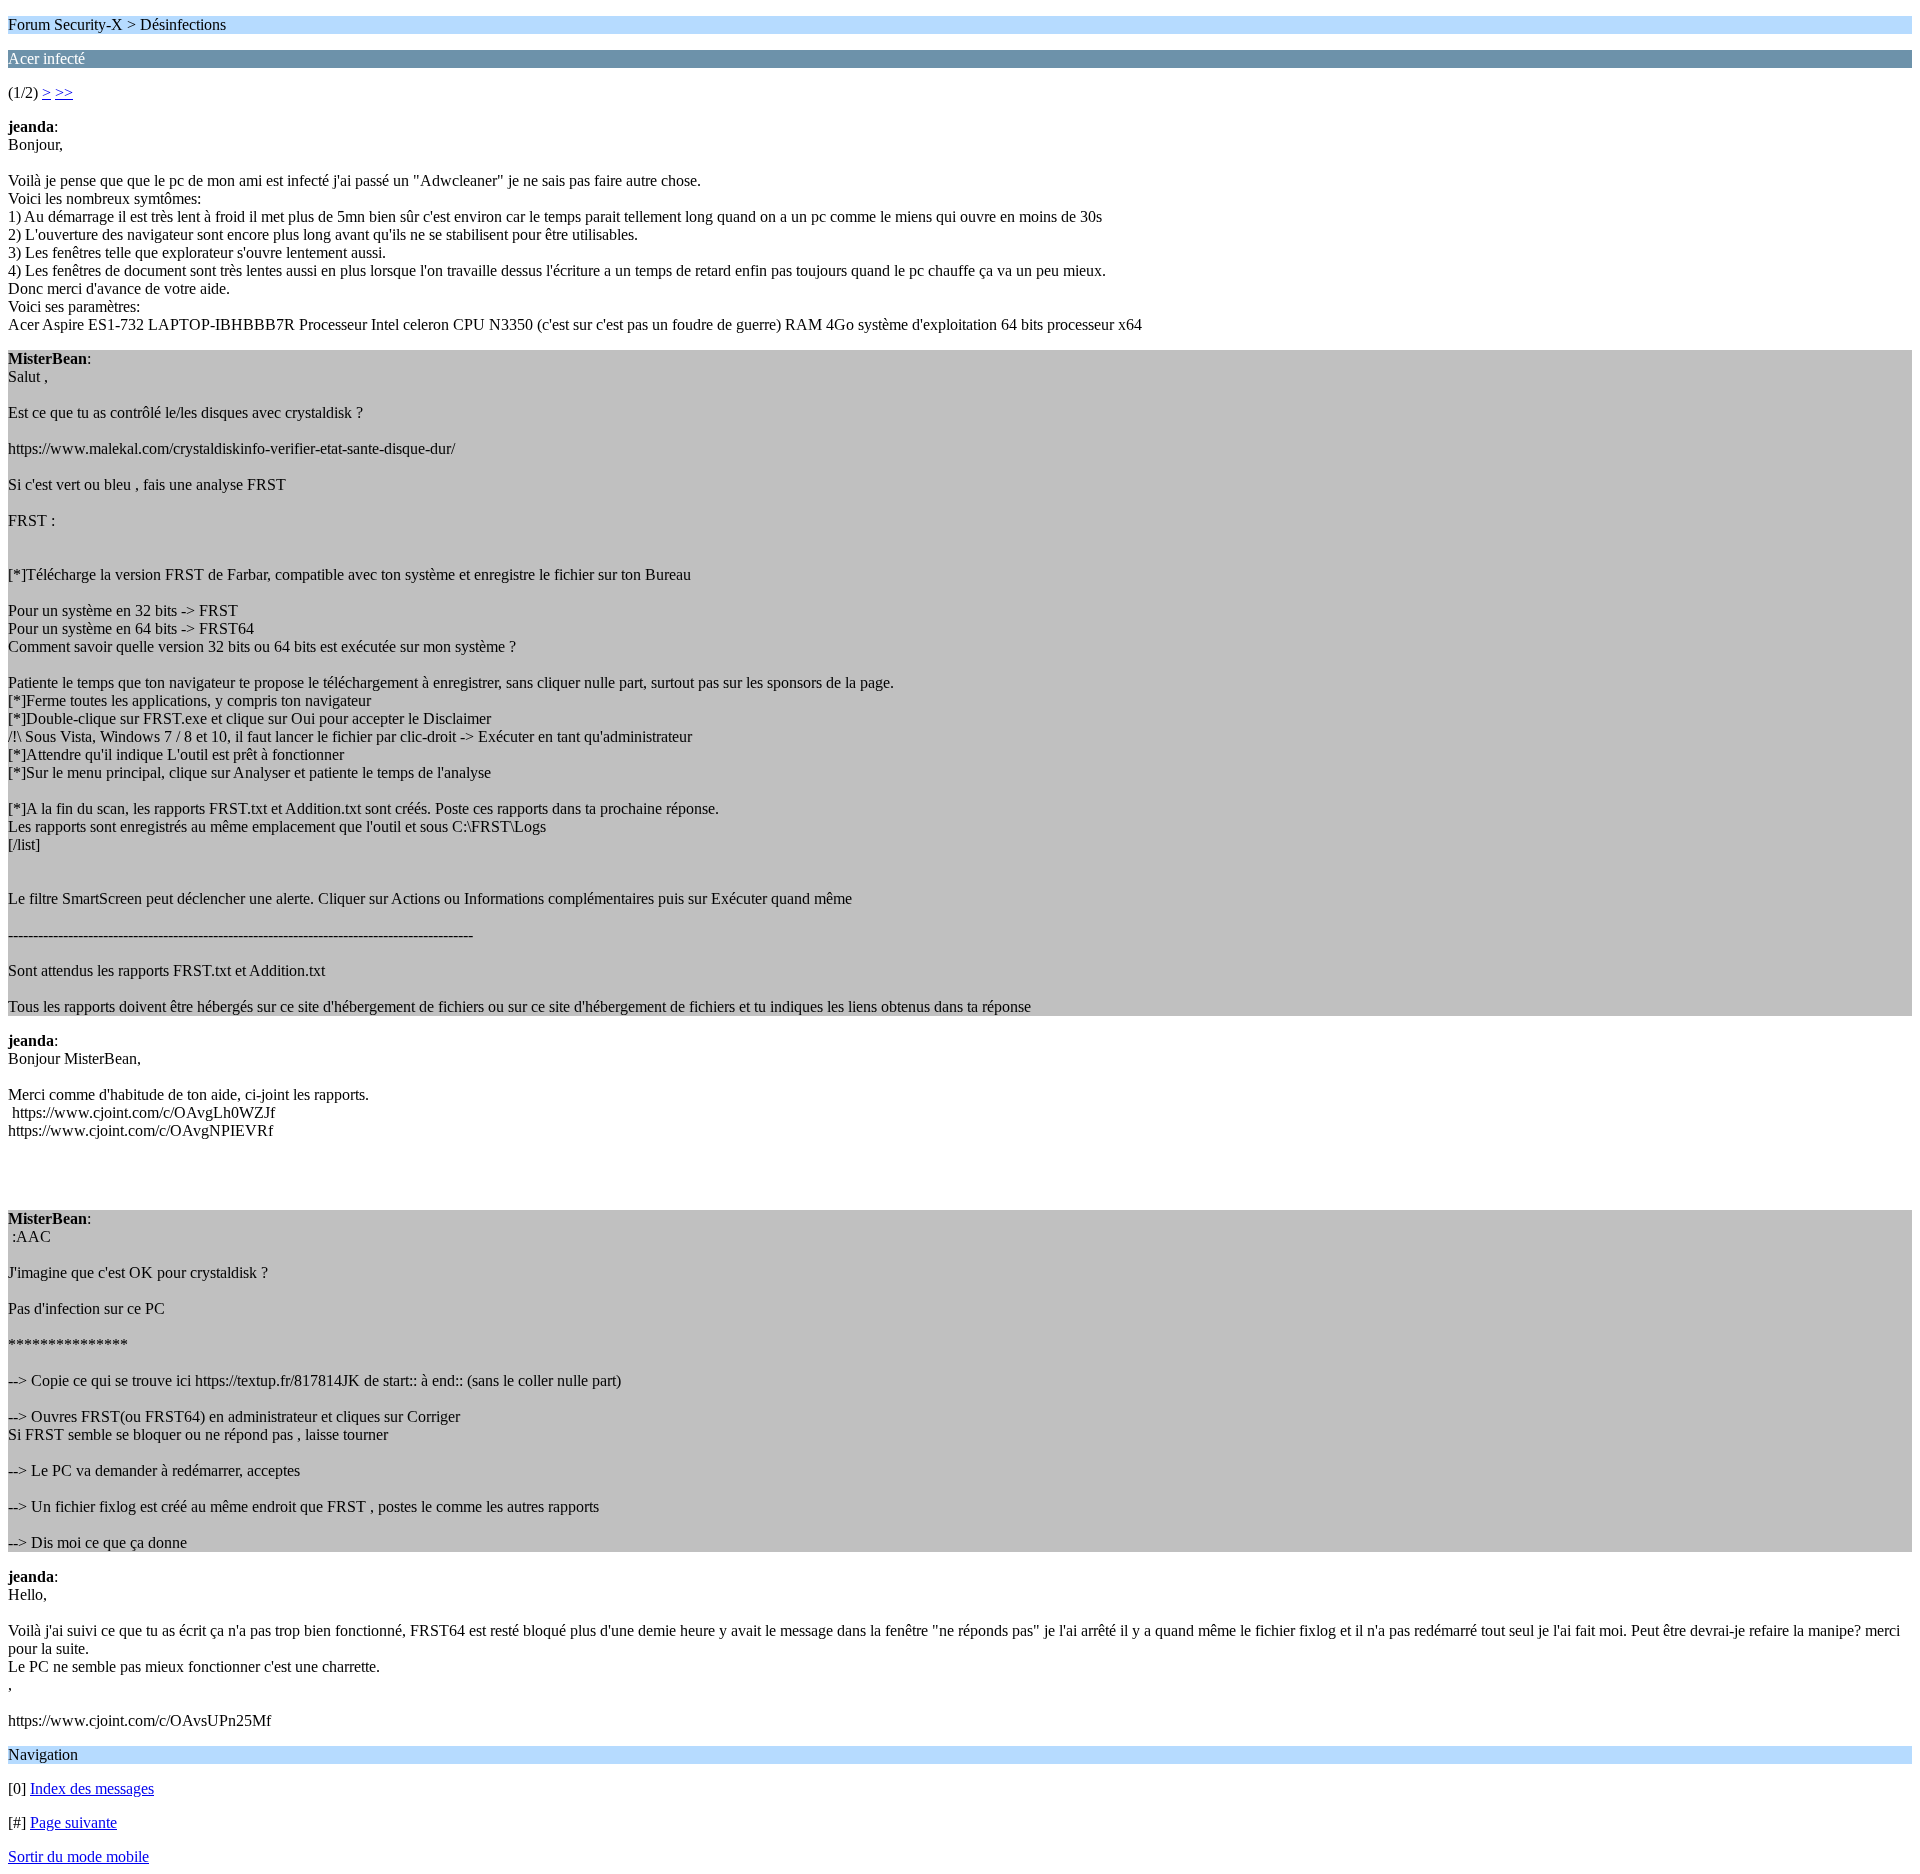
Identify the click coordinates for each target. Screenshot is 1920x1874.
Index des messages (92, 1788)
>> (64, 92)
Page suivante (73, 1822)
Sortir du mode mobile (78, 1856)
